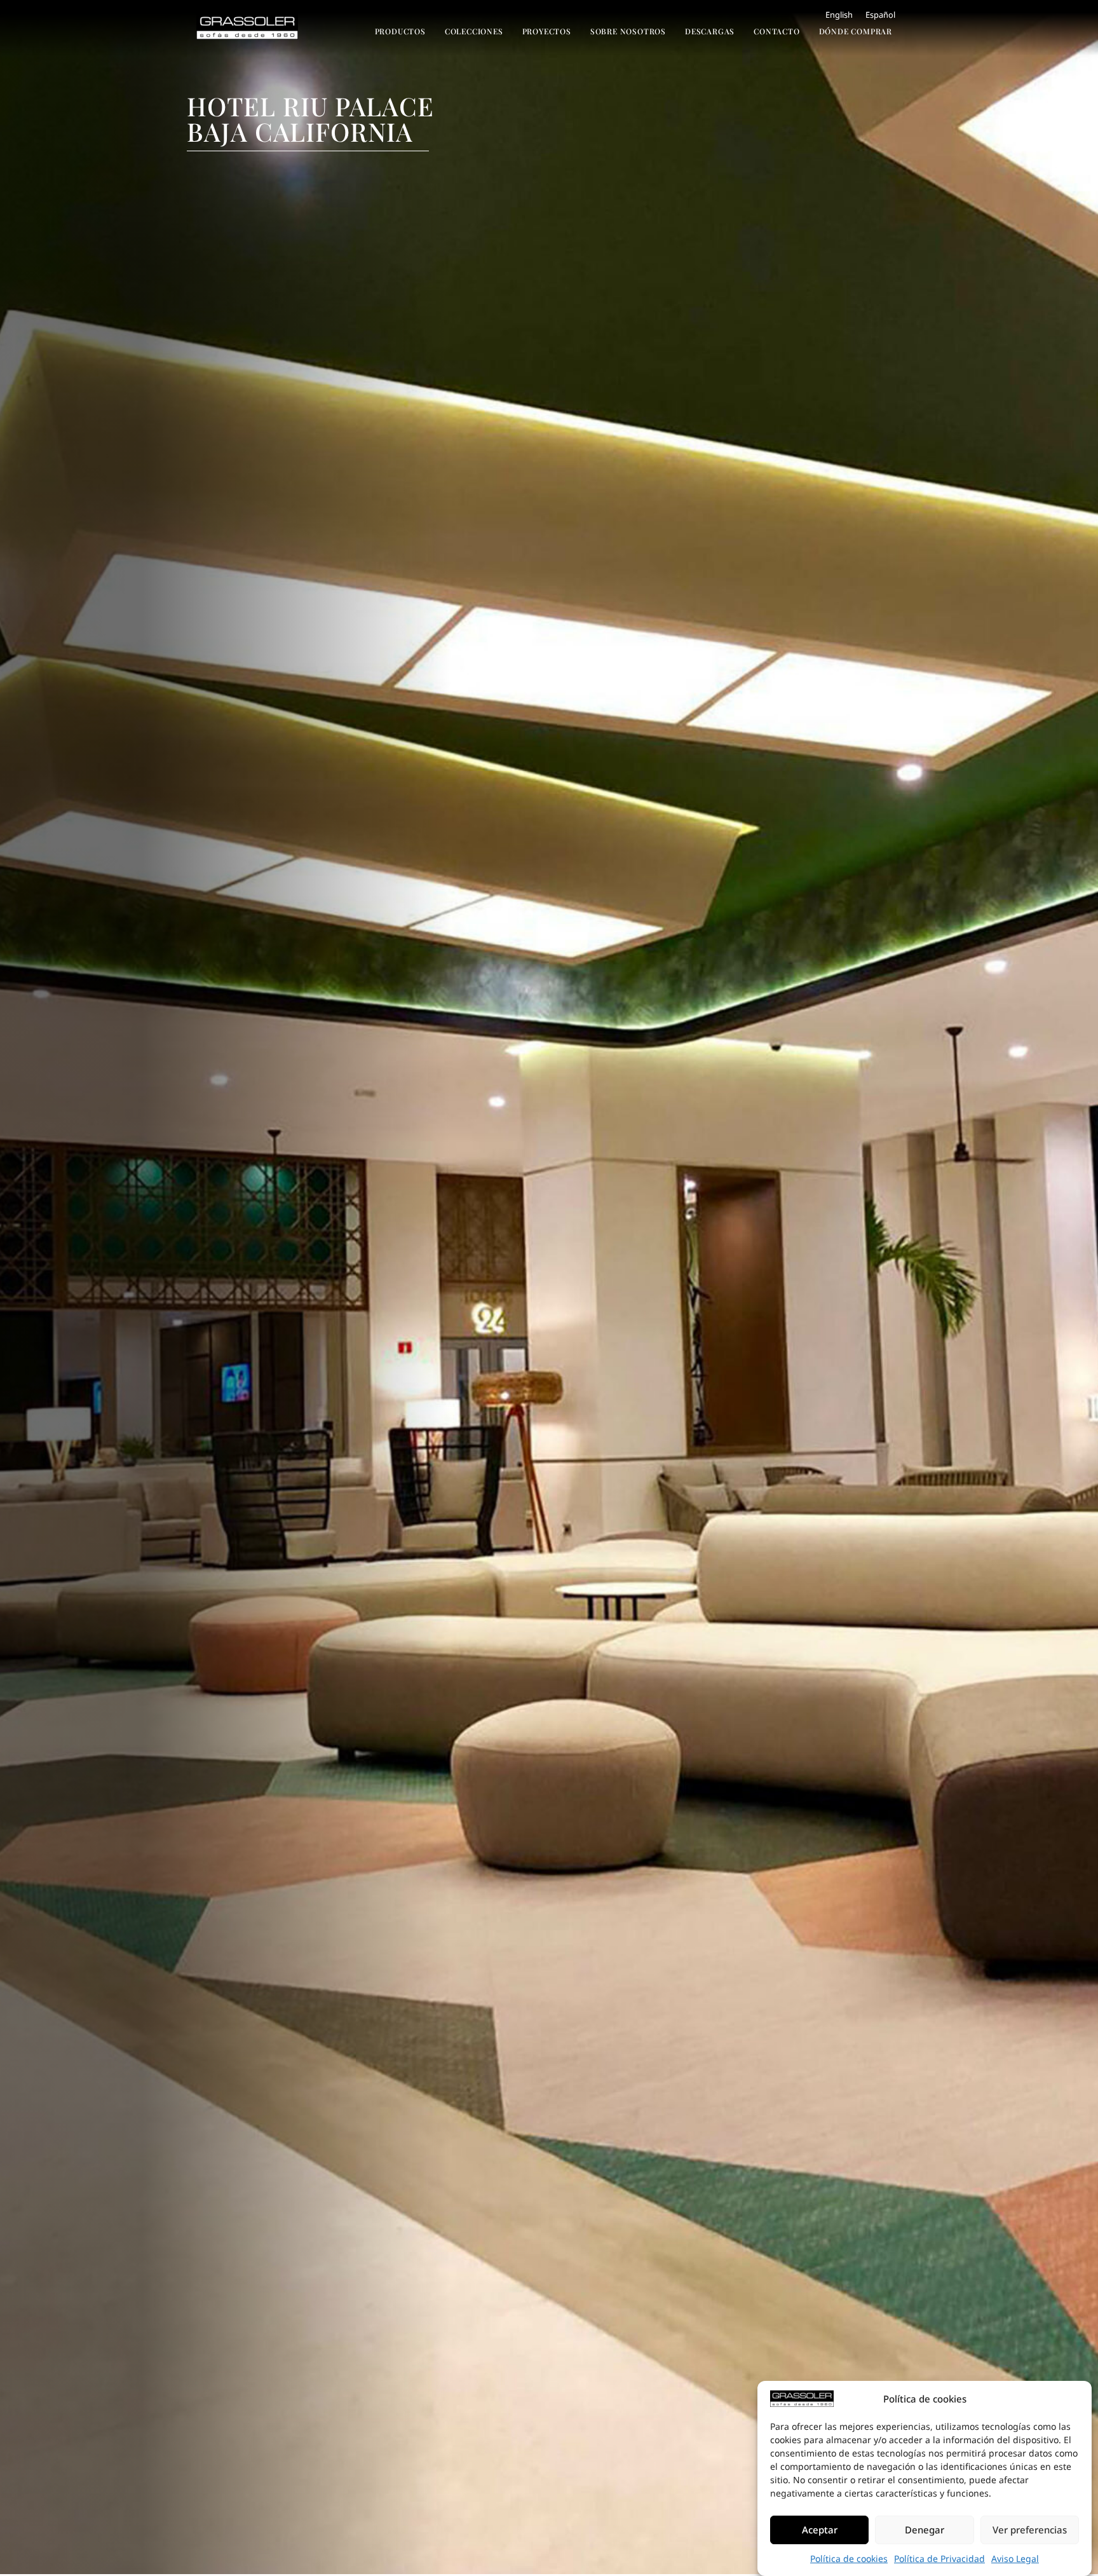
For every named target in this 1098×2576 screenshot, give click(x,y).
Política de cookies (849, 2559)
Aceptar (820, 2530)
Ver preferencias (1030, 2530)
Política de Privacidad (939, 2559)
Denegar (925, 2530)
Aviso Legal (1015, 2559)
